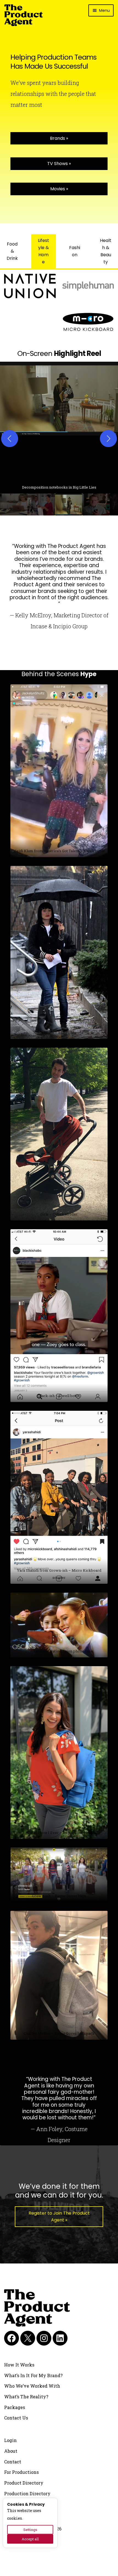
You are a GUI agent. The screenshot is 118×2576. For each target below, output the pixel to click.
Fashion (75, 251)
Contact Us (16, 2418)
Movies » (59, 189)
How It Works (19, 2365)
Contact (13, 2462)
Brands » (59, 138)
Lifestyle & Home (43, 251)
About (11, 2451)
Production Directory (27, 2493)
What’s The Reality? (26, 2397)
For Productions (21, 2472)
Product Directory (24, 2483)
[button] (59, 428)
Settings (30, 2530)
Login (10, 2440)
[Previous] (10, 439)
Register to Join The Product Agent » (59, 2217)
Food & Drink (12, 251)
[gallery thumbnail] (14, 504)
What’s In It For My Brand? (33, 2375)
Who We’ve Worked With (32, 2386)
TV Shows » (59, 164)
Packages (15, 2407)
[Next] (108, 439)
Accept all (30, 2539)
